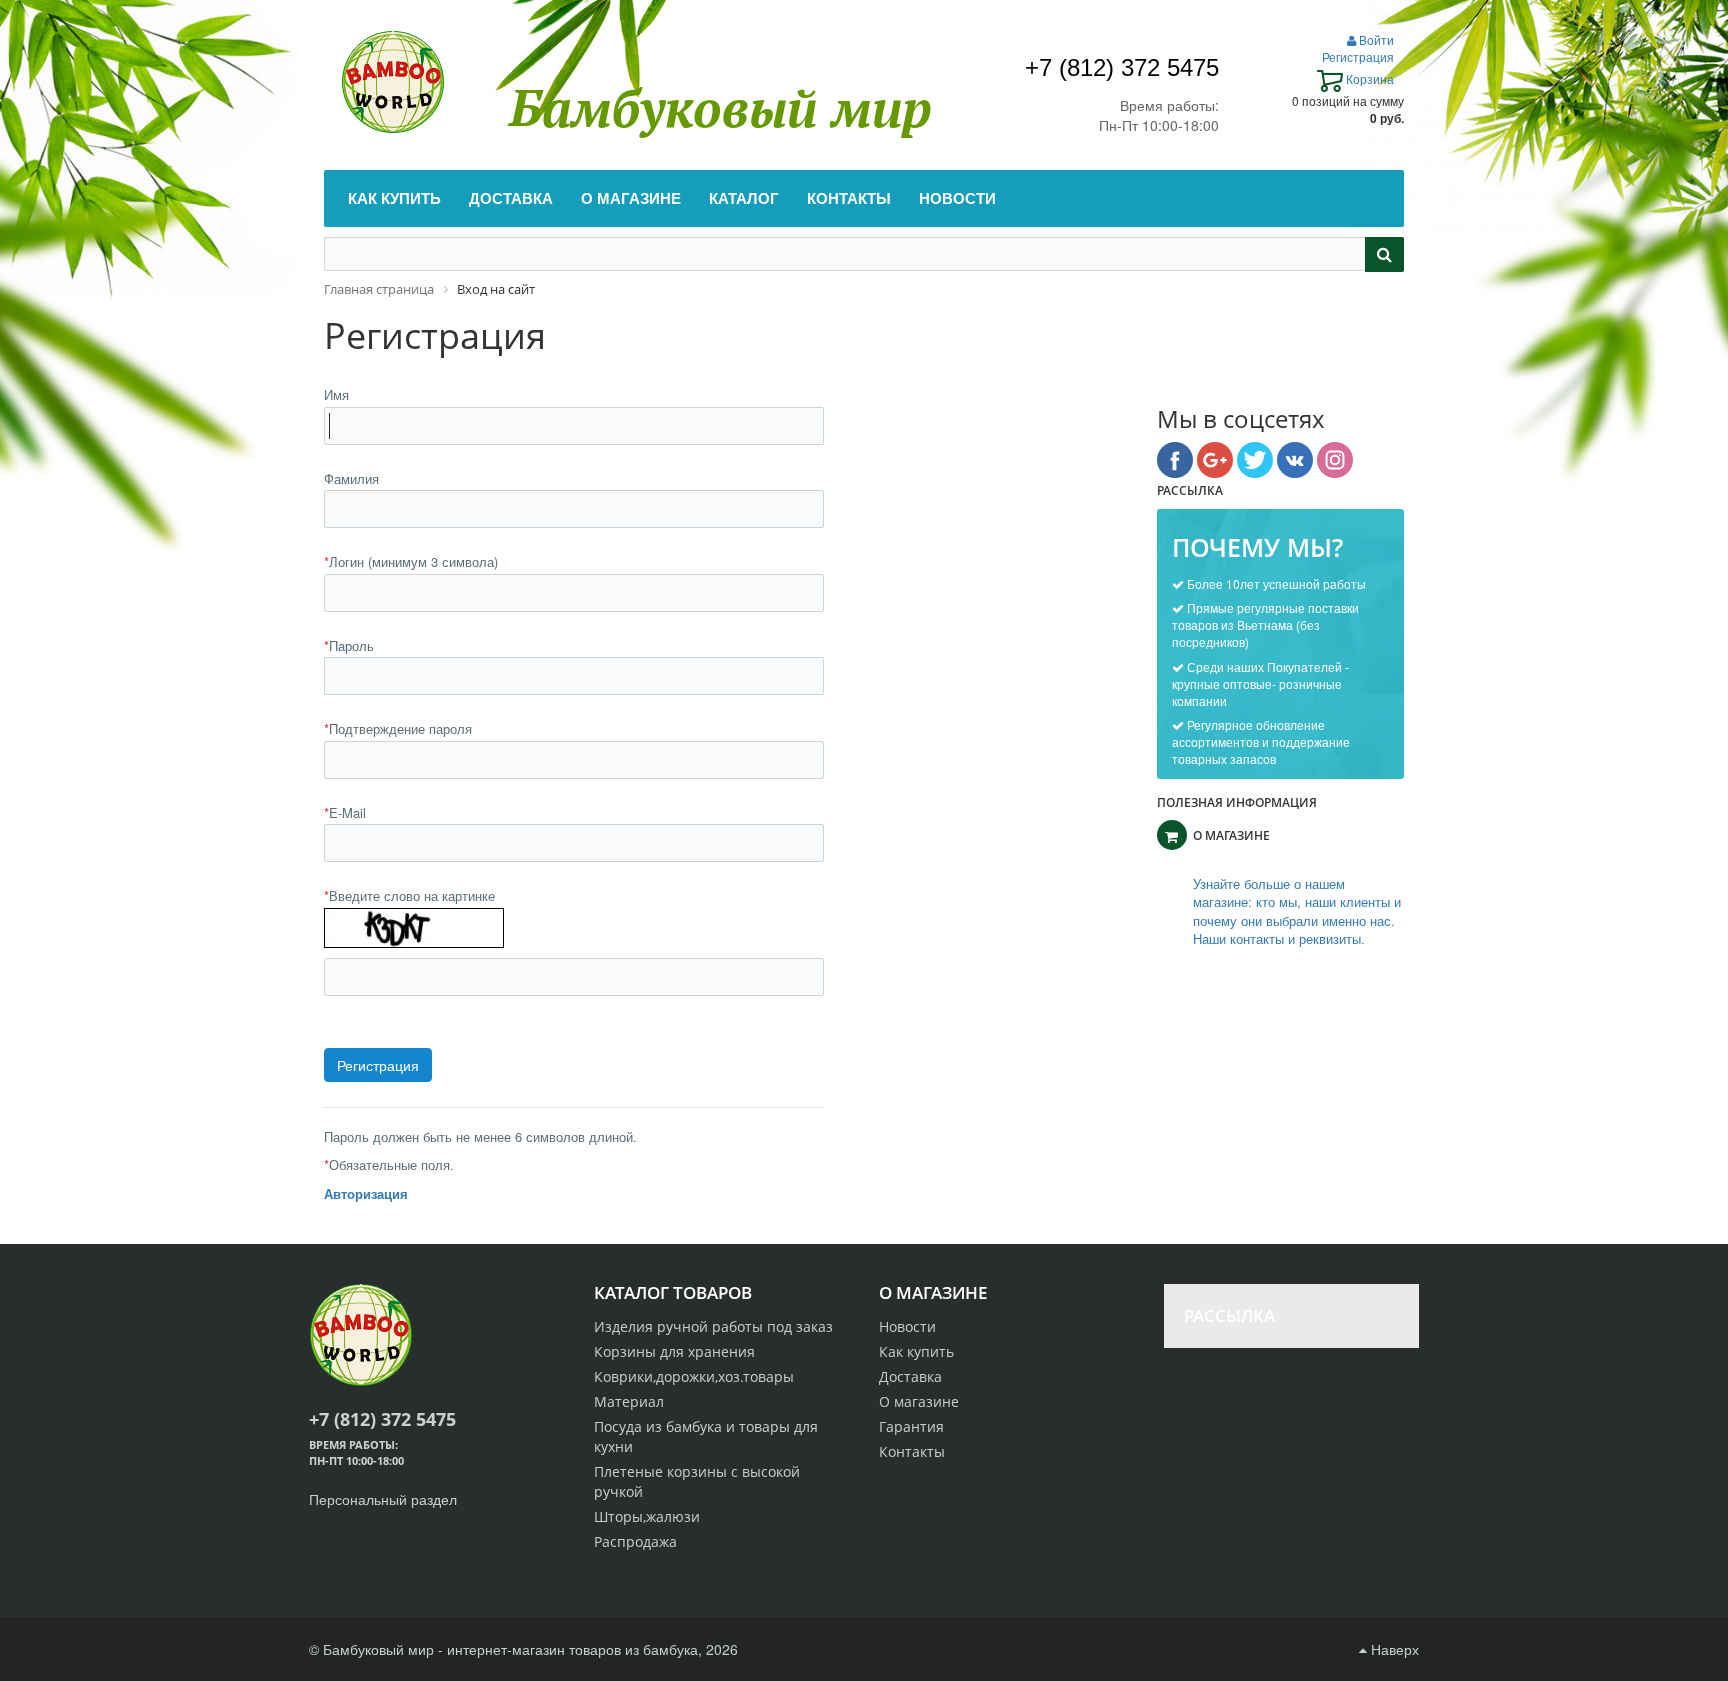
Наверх (1393, 1649)
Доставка (910, 1376)
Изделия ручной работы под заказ (713, 1326)
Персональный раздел (383, 1499)
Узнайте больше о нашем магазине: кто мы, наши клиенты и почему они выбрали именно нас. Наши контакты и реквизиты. (1297, 912)
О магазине (919, 1401)
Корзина (1368, 78)
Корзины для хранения (674, 1351)
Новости (907, 1326)
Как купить (916, 1351)
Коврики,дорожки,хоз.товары (694, 1376)
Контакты (912, 1451)
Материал (629, 1401)
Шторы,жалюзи (647, 1516)
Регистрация (1358, 56)
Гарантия (911, 1426)
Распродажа (635, 1541)
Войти (1375, 39)
